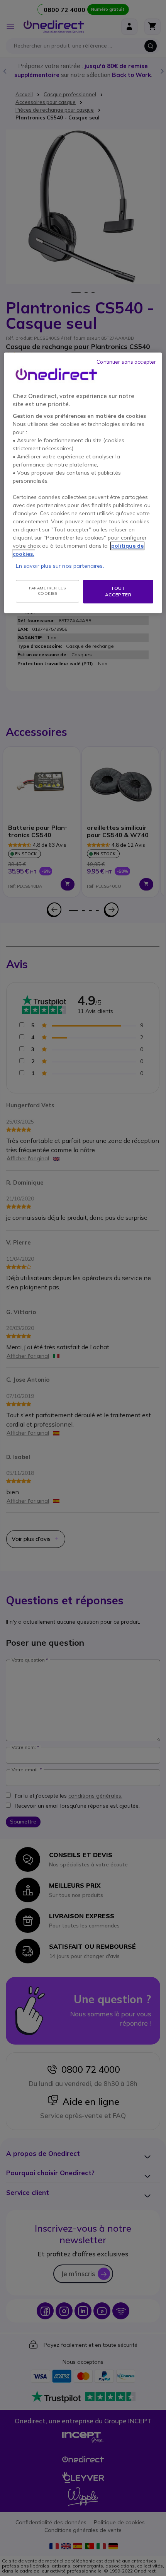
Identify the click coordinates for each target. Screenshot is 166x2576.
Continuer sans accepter (126, 362)
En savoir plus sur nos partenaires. (60, 566)
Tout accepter (118, 591)
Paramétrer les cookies (47, 591)
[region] (83, 483)
